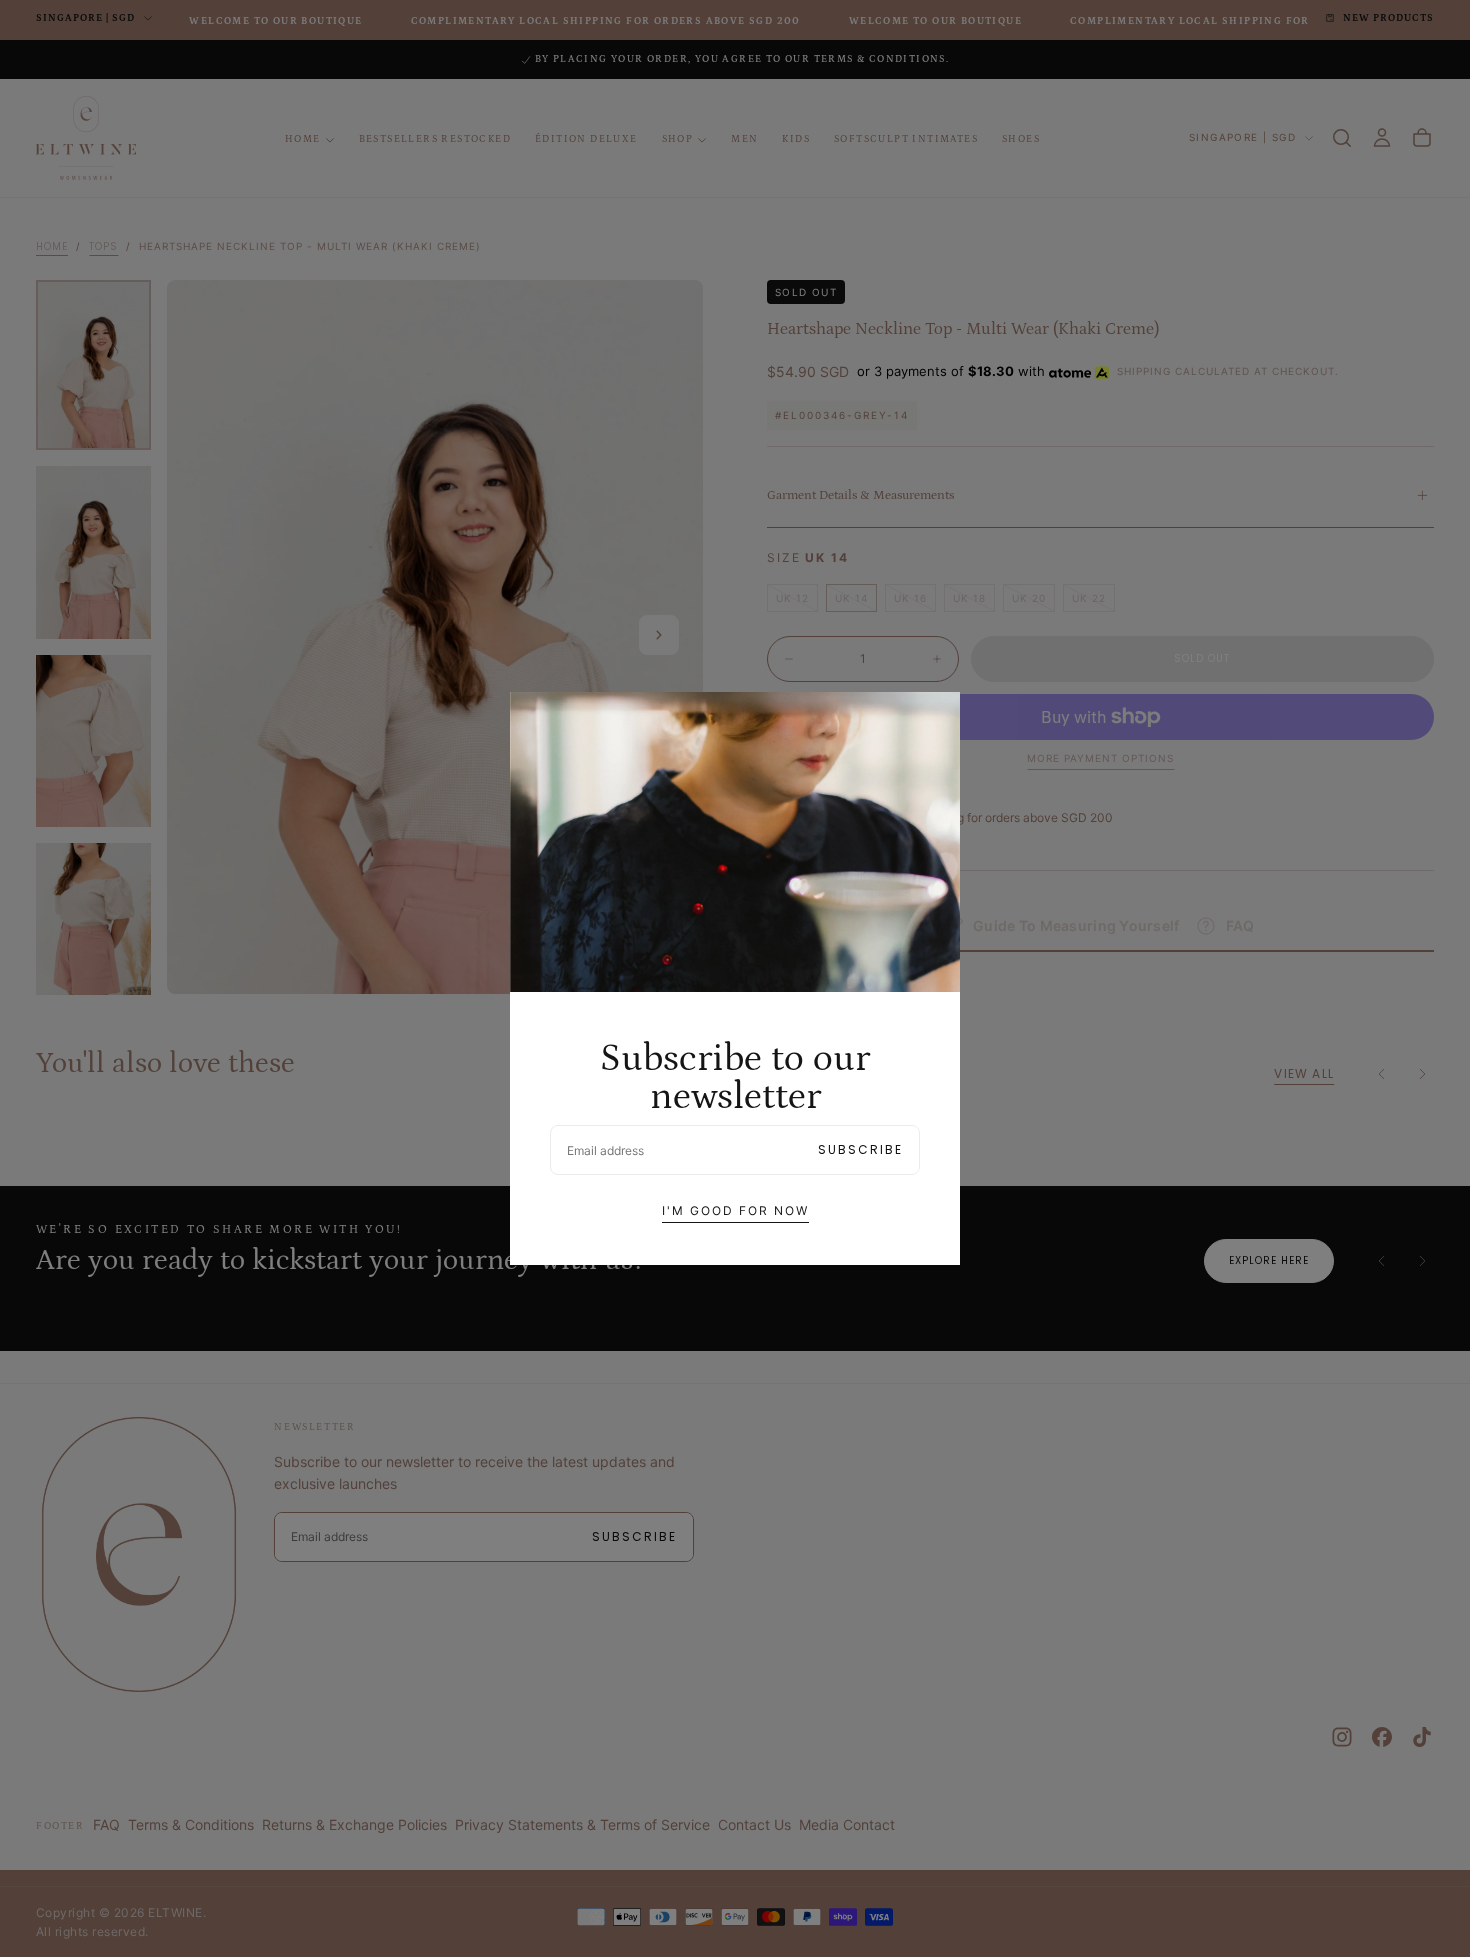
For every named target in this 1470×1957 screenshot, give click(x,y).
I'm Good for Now (735, 1210)
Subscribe (860, 1149)
